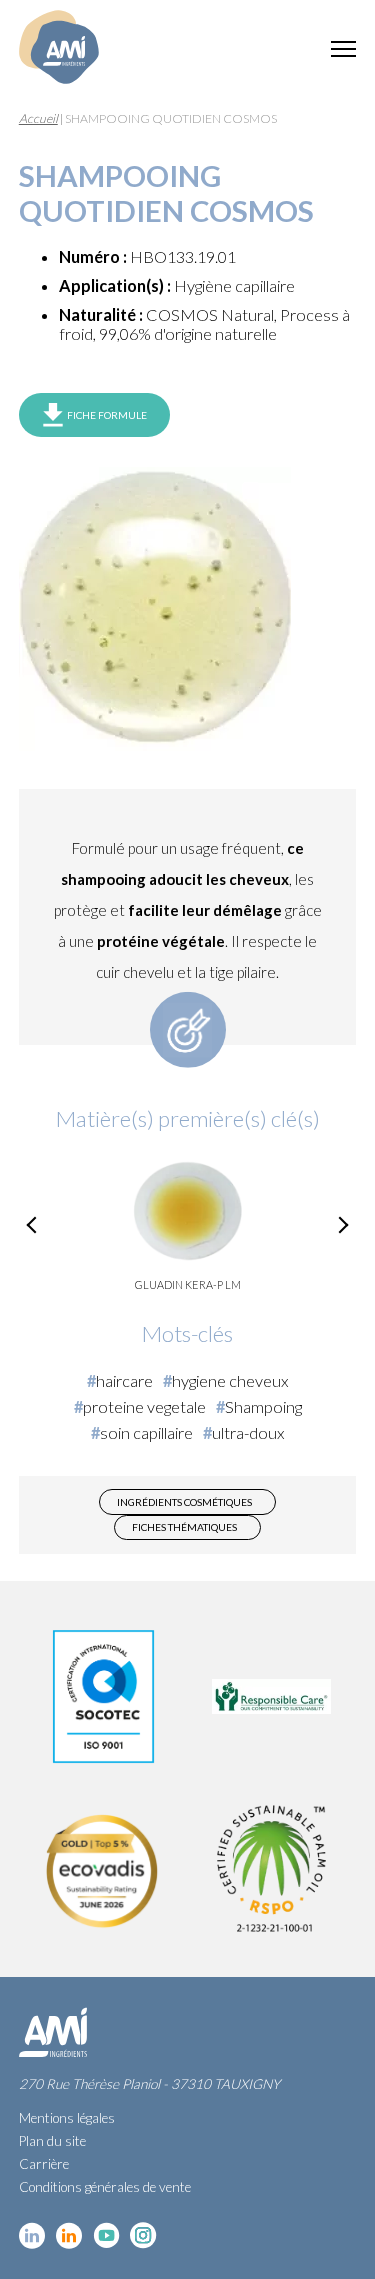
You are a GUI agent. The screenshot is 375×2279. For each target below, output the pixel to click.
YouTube (106, 2235)
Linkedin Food (69, 2235)
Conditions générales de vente (105, 2187)
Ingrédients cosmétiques (184, 1502)
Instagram (143, 2235)
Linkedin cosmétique (32, 2235)
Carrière (44, 2164)
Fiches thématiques (184, 1527)
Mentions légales (67, 2118)
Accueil (38, 118)
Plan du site (52, 2141)
